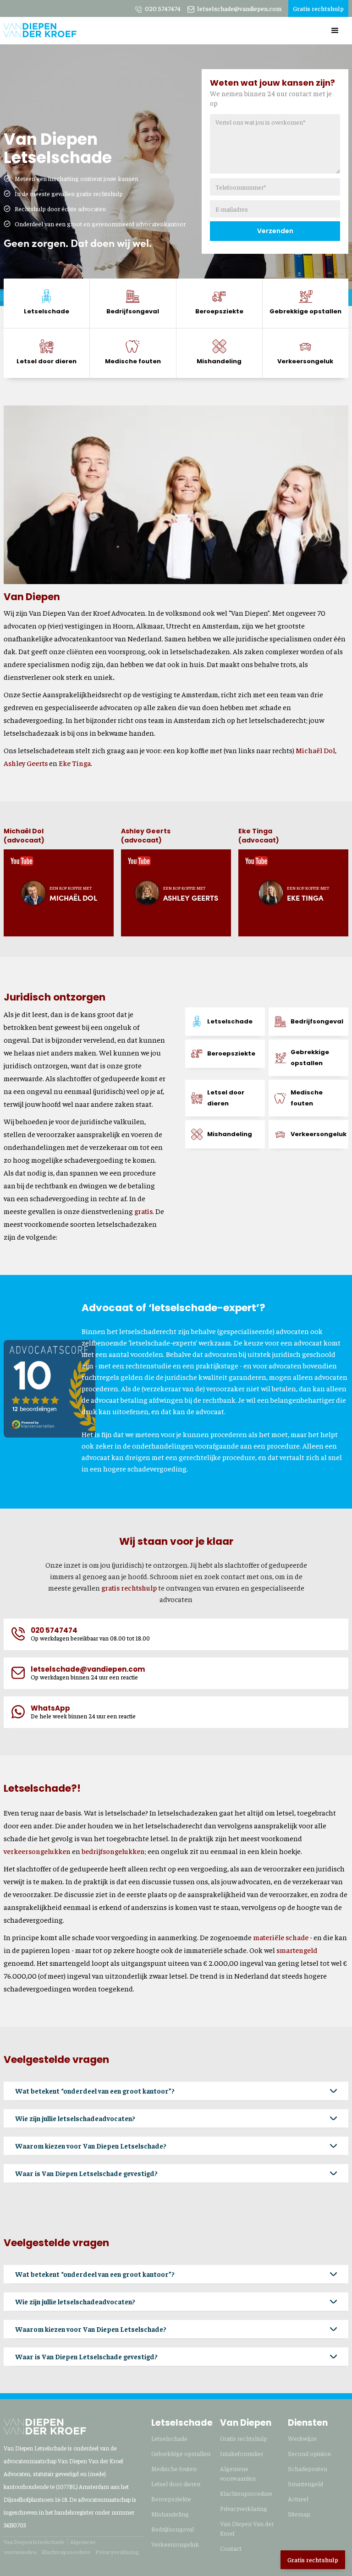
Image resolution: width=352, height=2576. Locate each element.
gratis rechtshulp (129, 1587)
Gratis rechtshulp (313, 2560)
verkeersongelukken (37, 1851)
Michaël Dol (315, 750)
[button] (335, 31)
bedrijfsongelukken (113, 1851)
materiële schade (281, 1937)
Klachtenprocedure (66, 2552)
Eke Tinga (75, 763)
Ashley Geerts (26, 763)
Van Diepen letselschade (34, 2542)
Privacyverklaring (117, 2552)
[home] (40, 27)
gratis (143, 1211)
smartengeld (297, 1950)
